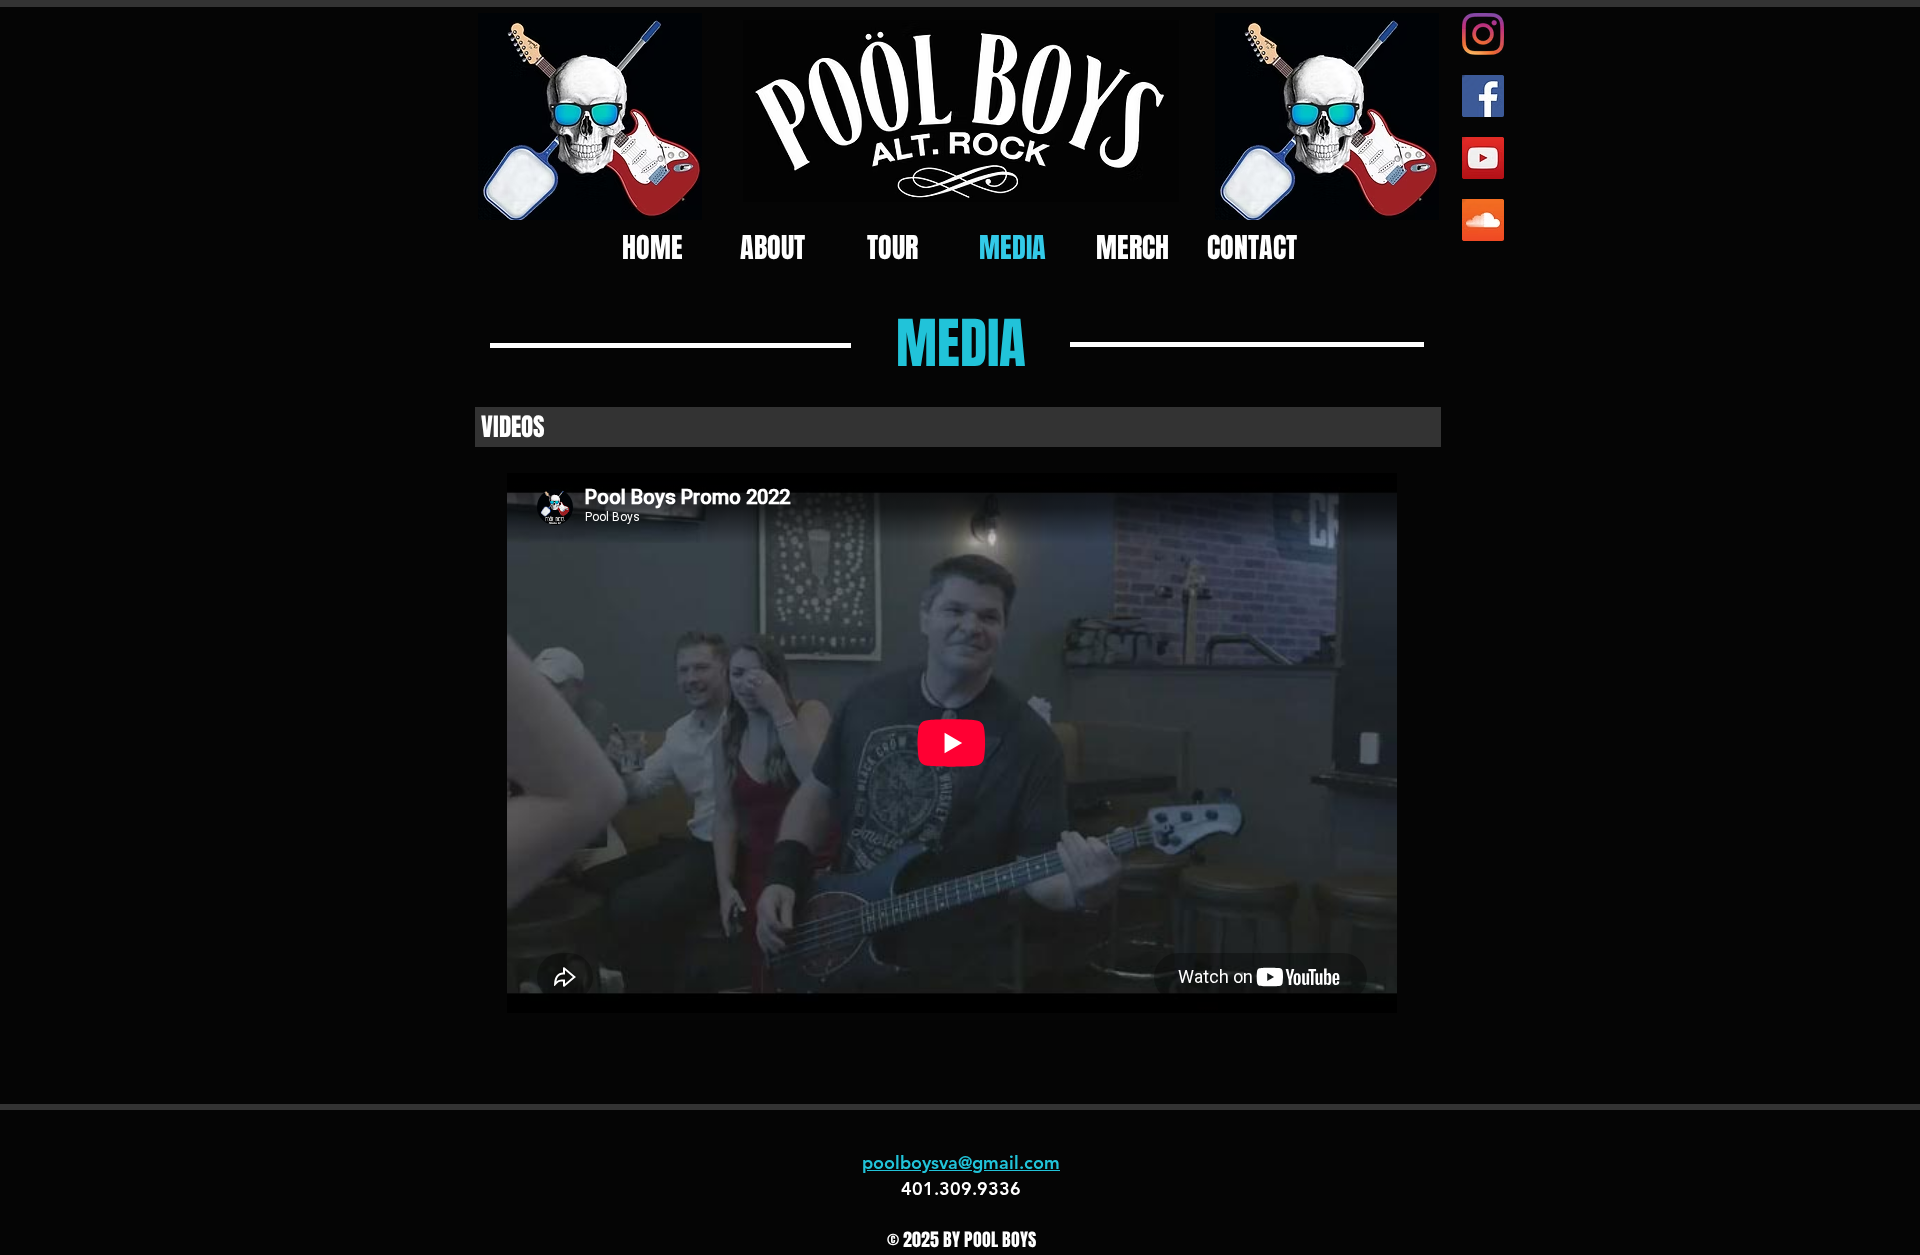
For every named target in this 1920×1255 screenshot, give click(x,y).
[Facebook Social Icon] (1483, 96)
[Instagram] (1483, 34)
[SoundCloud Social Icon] (1483, 220)
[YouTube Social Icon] (1483, 158)
